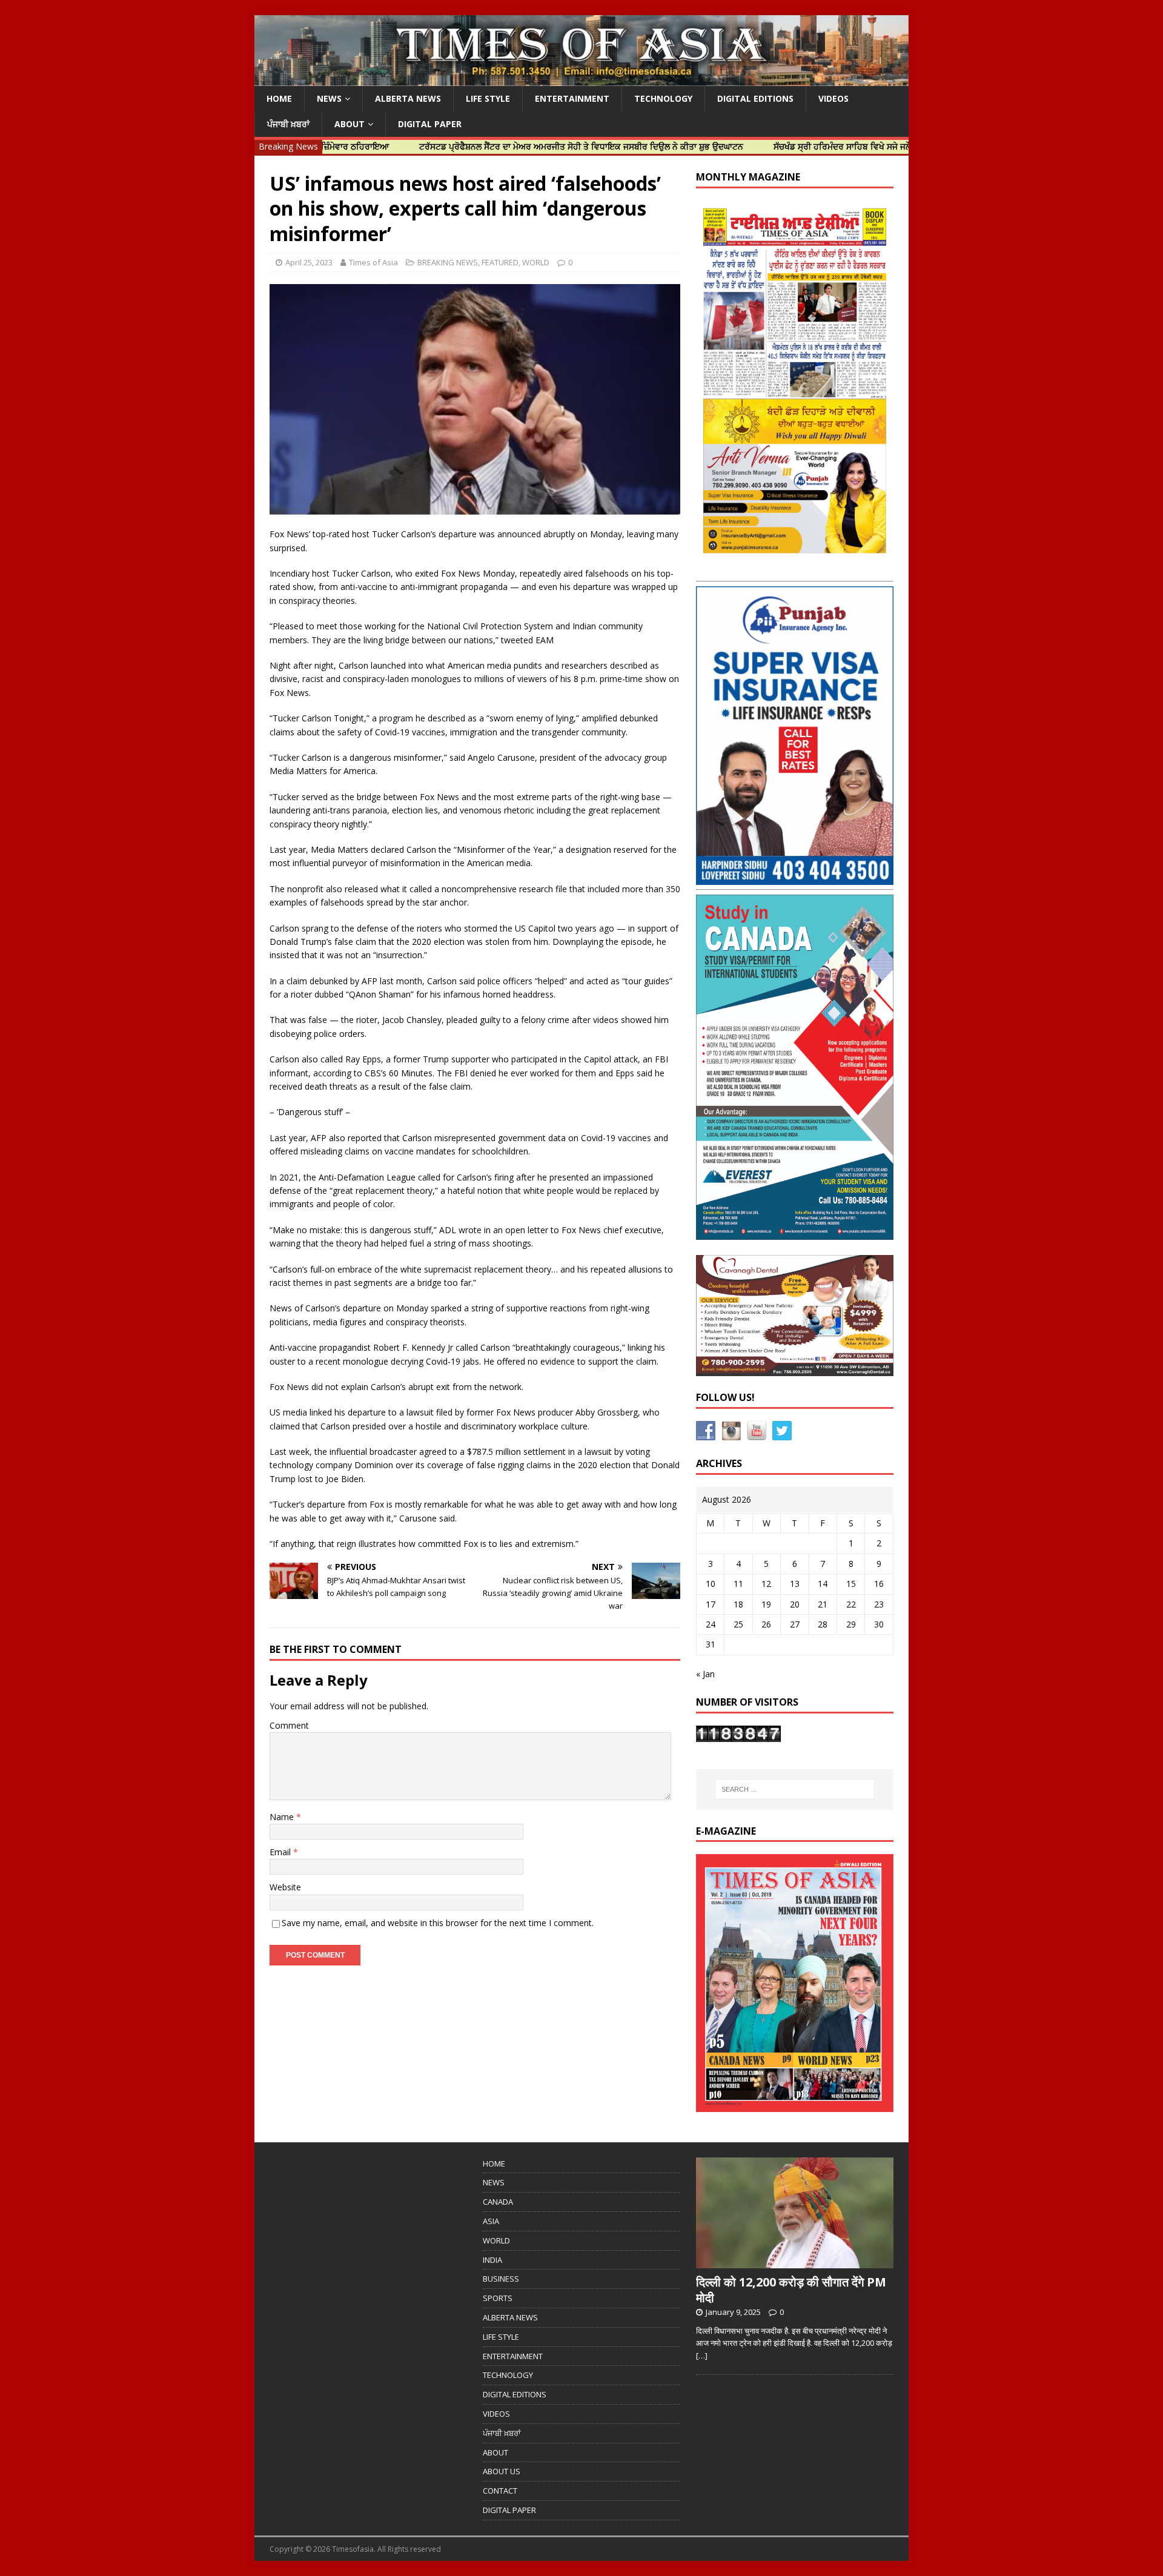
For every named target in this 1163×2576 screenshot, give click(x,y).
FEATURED (500, 262)
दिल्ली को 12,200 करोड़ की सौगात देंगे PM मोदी (791, 2290)
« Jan (705, 1674)
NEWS (329, 98)
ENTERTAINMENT (572, 98)
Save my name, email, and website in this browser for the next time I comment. (438, 1923)
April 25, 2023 (309, 262)
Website (285, 1887)
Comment (289, 1725)
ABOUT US (502, 2471)
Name (283, 1817)
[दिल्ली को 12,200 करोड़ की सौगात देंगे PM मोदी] (795, 2262)
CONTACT (500, 2491)
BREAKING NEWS (448, 262)
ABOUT (350, 124)
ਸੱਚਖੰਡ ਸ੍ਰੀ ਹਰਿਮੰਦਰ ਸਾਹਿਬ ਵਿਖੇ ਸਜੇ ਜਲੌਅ (769, 146)
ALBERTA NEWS (408, 98)
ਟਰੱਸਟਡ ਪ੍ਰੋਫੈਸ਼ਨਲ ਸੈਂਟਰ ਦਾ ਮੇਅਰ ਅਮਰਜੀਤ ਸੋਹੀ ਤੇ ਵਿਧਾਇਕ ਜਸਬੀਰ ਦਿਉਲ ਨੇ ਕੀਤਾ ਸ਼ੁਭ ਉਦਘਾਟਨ (504, 146)
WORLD (536, 262)
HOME (279, 98)
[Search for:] (795, 1789)
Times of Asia (373, 262)
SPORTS (498, 2298)
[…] (702, 2356)
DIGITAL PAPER (430, 124)
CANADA (498, 2202)
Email (281, 1852)
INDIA (492, 2260)
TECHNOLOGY (663, 98)
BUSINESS (501, 2279)
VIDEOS (833, 98)
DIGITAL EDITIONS (755, 98)
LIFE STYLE (488, 98)
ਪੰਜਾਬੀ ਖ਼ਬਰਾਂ (288, 124)
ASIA (491, 2221)
